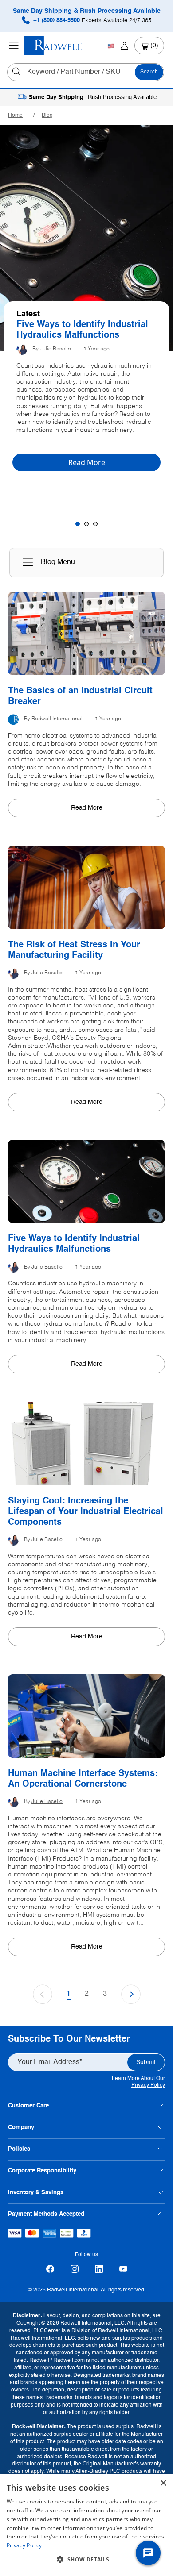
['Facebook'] (50, 2269)
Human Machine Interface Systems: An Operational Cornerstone (83, 1779)
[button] (86, 2560)
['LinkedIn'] (99, 2269)
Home (15, 115)
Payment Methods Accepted (46, 2214)
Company (21, 2128)
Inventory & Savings (36, 2193)
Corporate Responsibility (42, 2171)
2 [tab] (86, 524)
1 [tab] (78, 524)
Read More (87, 808)
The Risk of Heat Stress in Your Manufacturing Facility (74, 950)
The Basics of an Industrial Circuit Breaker (73, 330)
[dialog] (86, 2525)
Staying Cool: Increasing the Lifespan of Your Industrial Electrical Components (86, 1512)
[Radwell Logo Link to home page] (53, 46)
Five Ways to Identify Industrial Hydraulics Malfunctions (74, 1244)
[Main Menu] (14, 46)
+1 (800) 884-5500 (91, 21)
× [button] (163, 2483)
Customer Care (28, 2106)
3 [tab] (95, 524)
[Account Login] (124, 46)
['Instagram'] (74, 2269)
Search (149, 72)
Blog (47, 115)
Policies (19, 2149)
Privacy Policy (148, 2085)
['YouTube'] (123, 2269)
